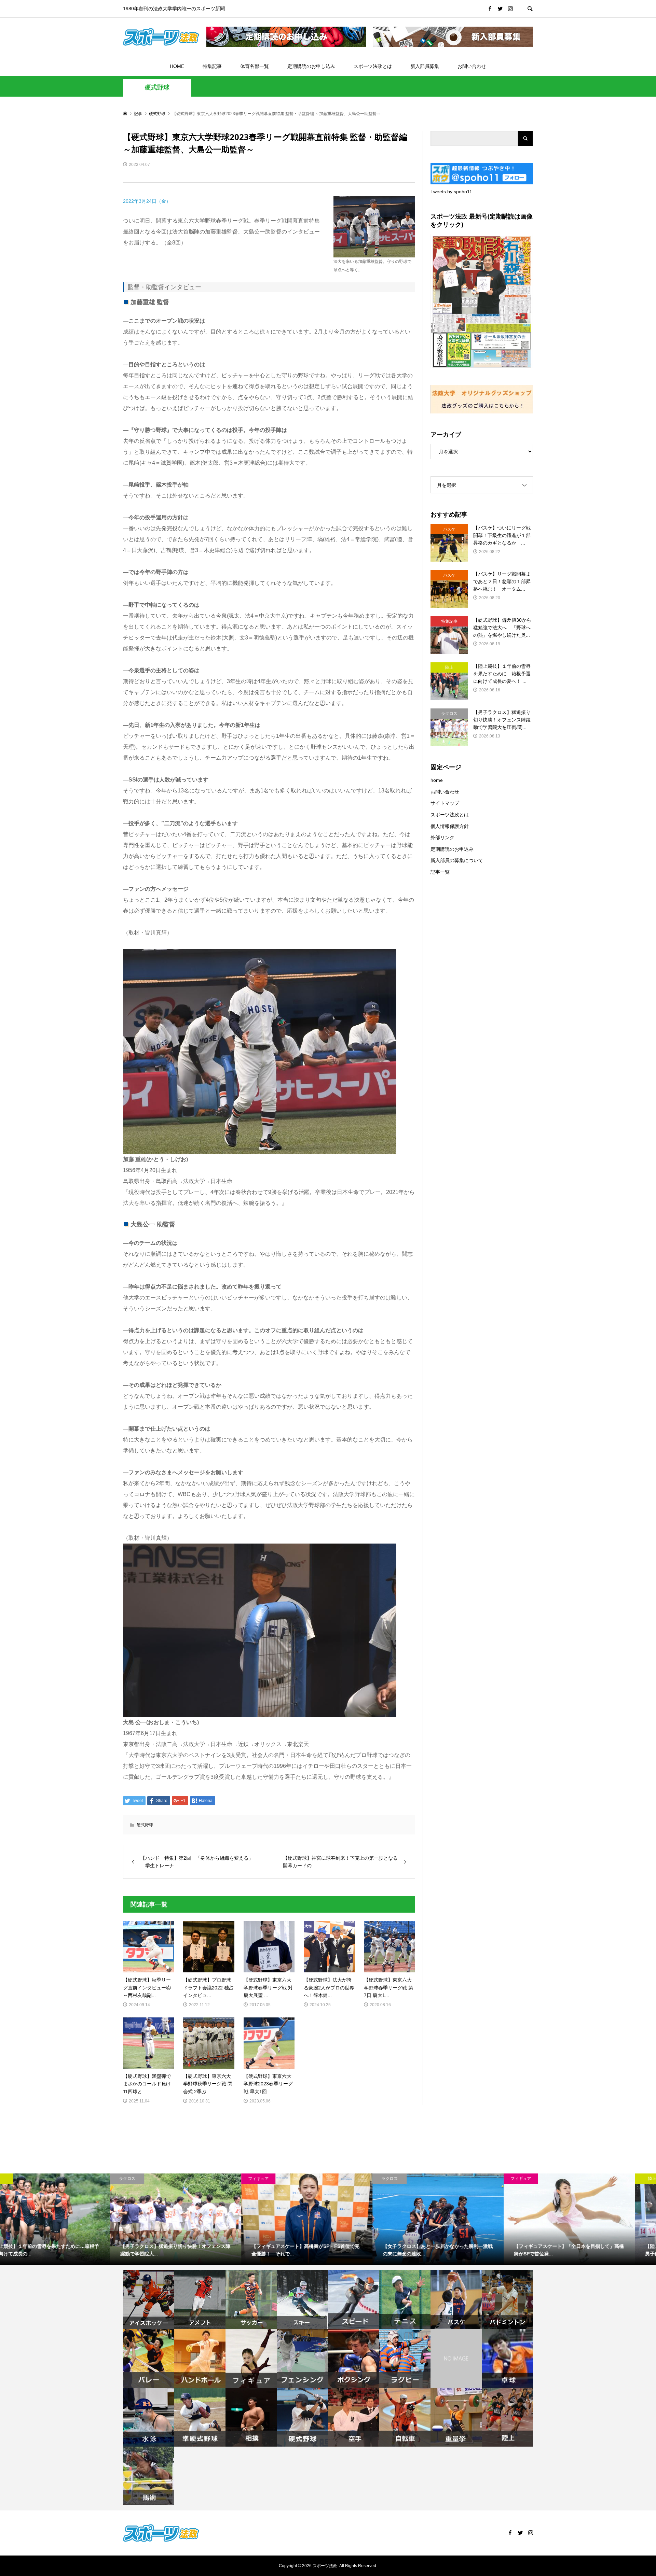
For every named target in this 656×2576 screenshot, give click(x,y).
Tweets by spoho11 (451, 192)
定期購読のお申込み (452, 849)
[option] (66, 2219)
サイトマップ (445, 803)
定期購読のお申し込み (311, 66)
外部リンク (442, 837)
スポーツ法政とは (373, 66)
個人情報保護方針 (450, 826)
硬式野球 (157, 87)
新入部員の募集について (457, 860)
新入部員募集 (425, 66)
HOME (177, 66)
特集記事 (212, 66)
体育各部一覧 (255, 66)
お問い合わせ (472, 66)
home (437, 780)
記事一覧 (440, 872)
